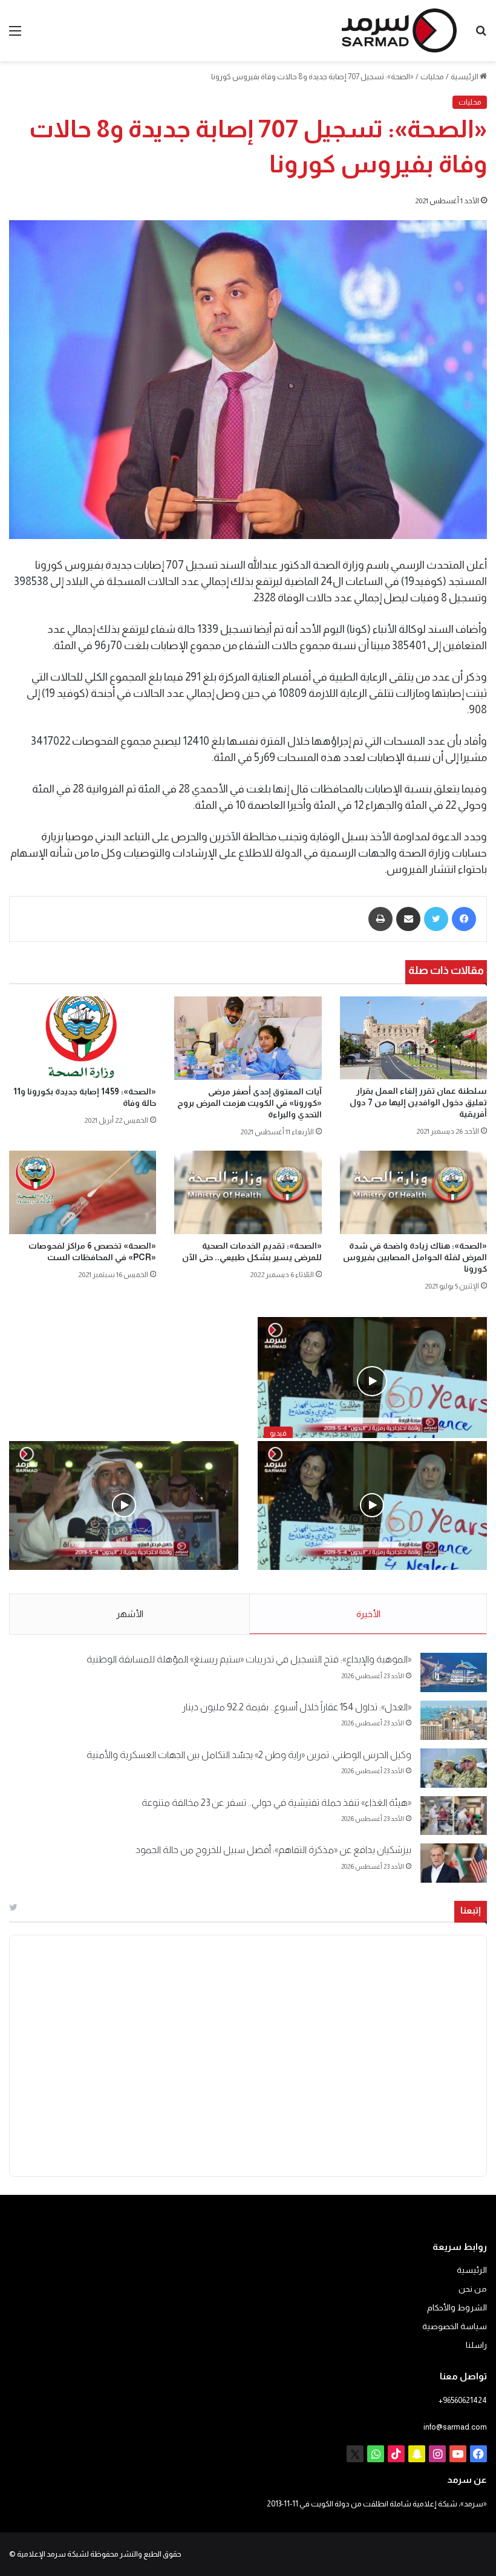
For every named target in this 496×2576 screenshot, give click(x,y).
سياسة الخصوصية (455, 2326)
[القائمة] (15, 35)
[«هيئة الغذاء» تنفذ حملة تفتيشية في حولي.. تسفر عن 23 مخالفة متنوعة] (454, 1816)
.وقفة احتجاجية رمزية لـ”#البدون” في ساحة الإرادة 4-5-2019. (374, 1582)
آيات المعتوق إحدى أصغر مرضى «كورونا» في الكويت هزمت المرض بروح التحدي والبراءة (250, 1103)
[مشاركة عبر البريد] (408, 919)
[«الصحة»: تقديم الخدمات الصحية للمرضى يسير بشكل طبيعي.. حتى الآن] (248, 1192)
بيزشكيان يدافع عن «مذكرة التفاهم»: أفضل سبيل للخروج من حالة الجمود (273, 1850)
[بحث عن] (481, 35)
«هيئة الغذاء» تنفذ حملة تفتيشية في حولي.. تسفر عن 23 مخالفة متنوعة (276, 1803)
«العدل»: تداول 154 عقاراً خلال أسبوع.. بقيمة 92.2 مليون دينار (297, 1707)
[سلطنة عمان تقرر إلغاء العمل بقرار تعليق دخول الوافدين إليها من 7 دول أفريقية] (413, 1038)
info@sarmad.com (455, 2427)
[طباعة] (380, 919)
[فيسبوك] (464, 919)
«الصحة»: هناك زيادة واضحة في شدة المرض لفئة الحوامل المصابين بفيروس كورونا (415, 1257)
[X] (355, 2454)
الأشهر (130, 1614)
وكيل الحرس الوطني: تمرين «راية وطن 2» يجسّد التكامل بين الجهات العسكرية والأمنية (249, 1755)
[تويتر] (436, 919)
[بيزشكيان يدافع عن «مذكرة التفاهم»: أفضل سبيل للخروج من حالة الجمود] (454, 1863)
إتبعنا (471, 1910)
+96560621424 (463, 2400)
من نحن (473, 2289)
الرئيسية (465, 77)
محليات (432, 77)
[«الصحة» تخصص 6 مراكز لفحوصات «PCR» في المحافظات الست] (83, 1192)
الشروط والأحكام (457, 2308)
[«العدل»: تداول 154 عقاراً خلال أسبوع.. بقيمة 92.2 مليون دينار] (454, 1720)
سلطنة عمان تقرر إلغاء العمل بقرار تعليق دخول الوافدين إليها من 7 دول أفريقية (418, 1102)
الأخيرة (368, 1614)
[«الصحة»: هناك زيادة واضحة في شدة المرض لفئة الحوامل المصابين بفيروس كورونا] (413, 1192)
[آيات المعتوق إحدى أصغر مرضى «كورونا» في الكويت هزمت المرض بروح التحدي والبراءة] (248, 1038)
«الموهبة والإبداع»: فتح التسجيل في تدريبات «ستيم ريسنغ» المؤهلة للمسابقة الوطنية (249, 1659)
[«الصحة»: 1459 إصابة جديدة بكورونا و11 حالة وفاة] (83, 1038)
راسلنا (476, 2345)
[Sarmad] (399, 31)
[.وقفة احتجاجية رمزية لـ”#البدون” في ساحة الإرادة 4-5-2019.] (372, 1506)
